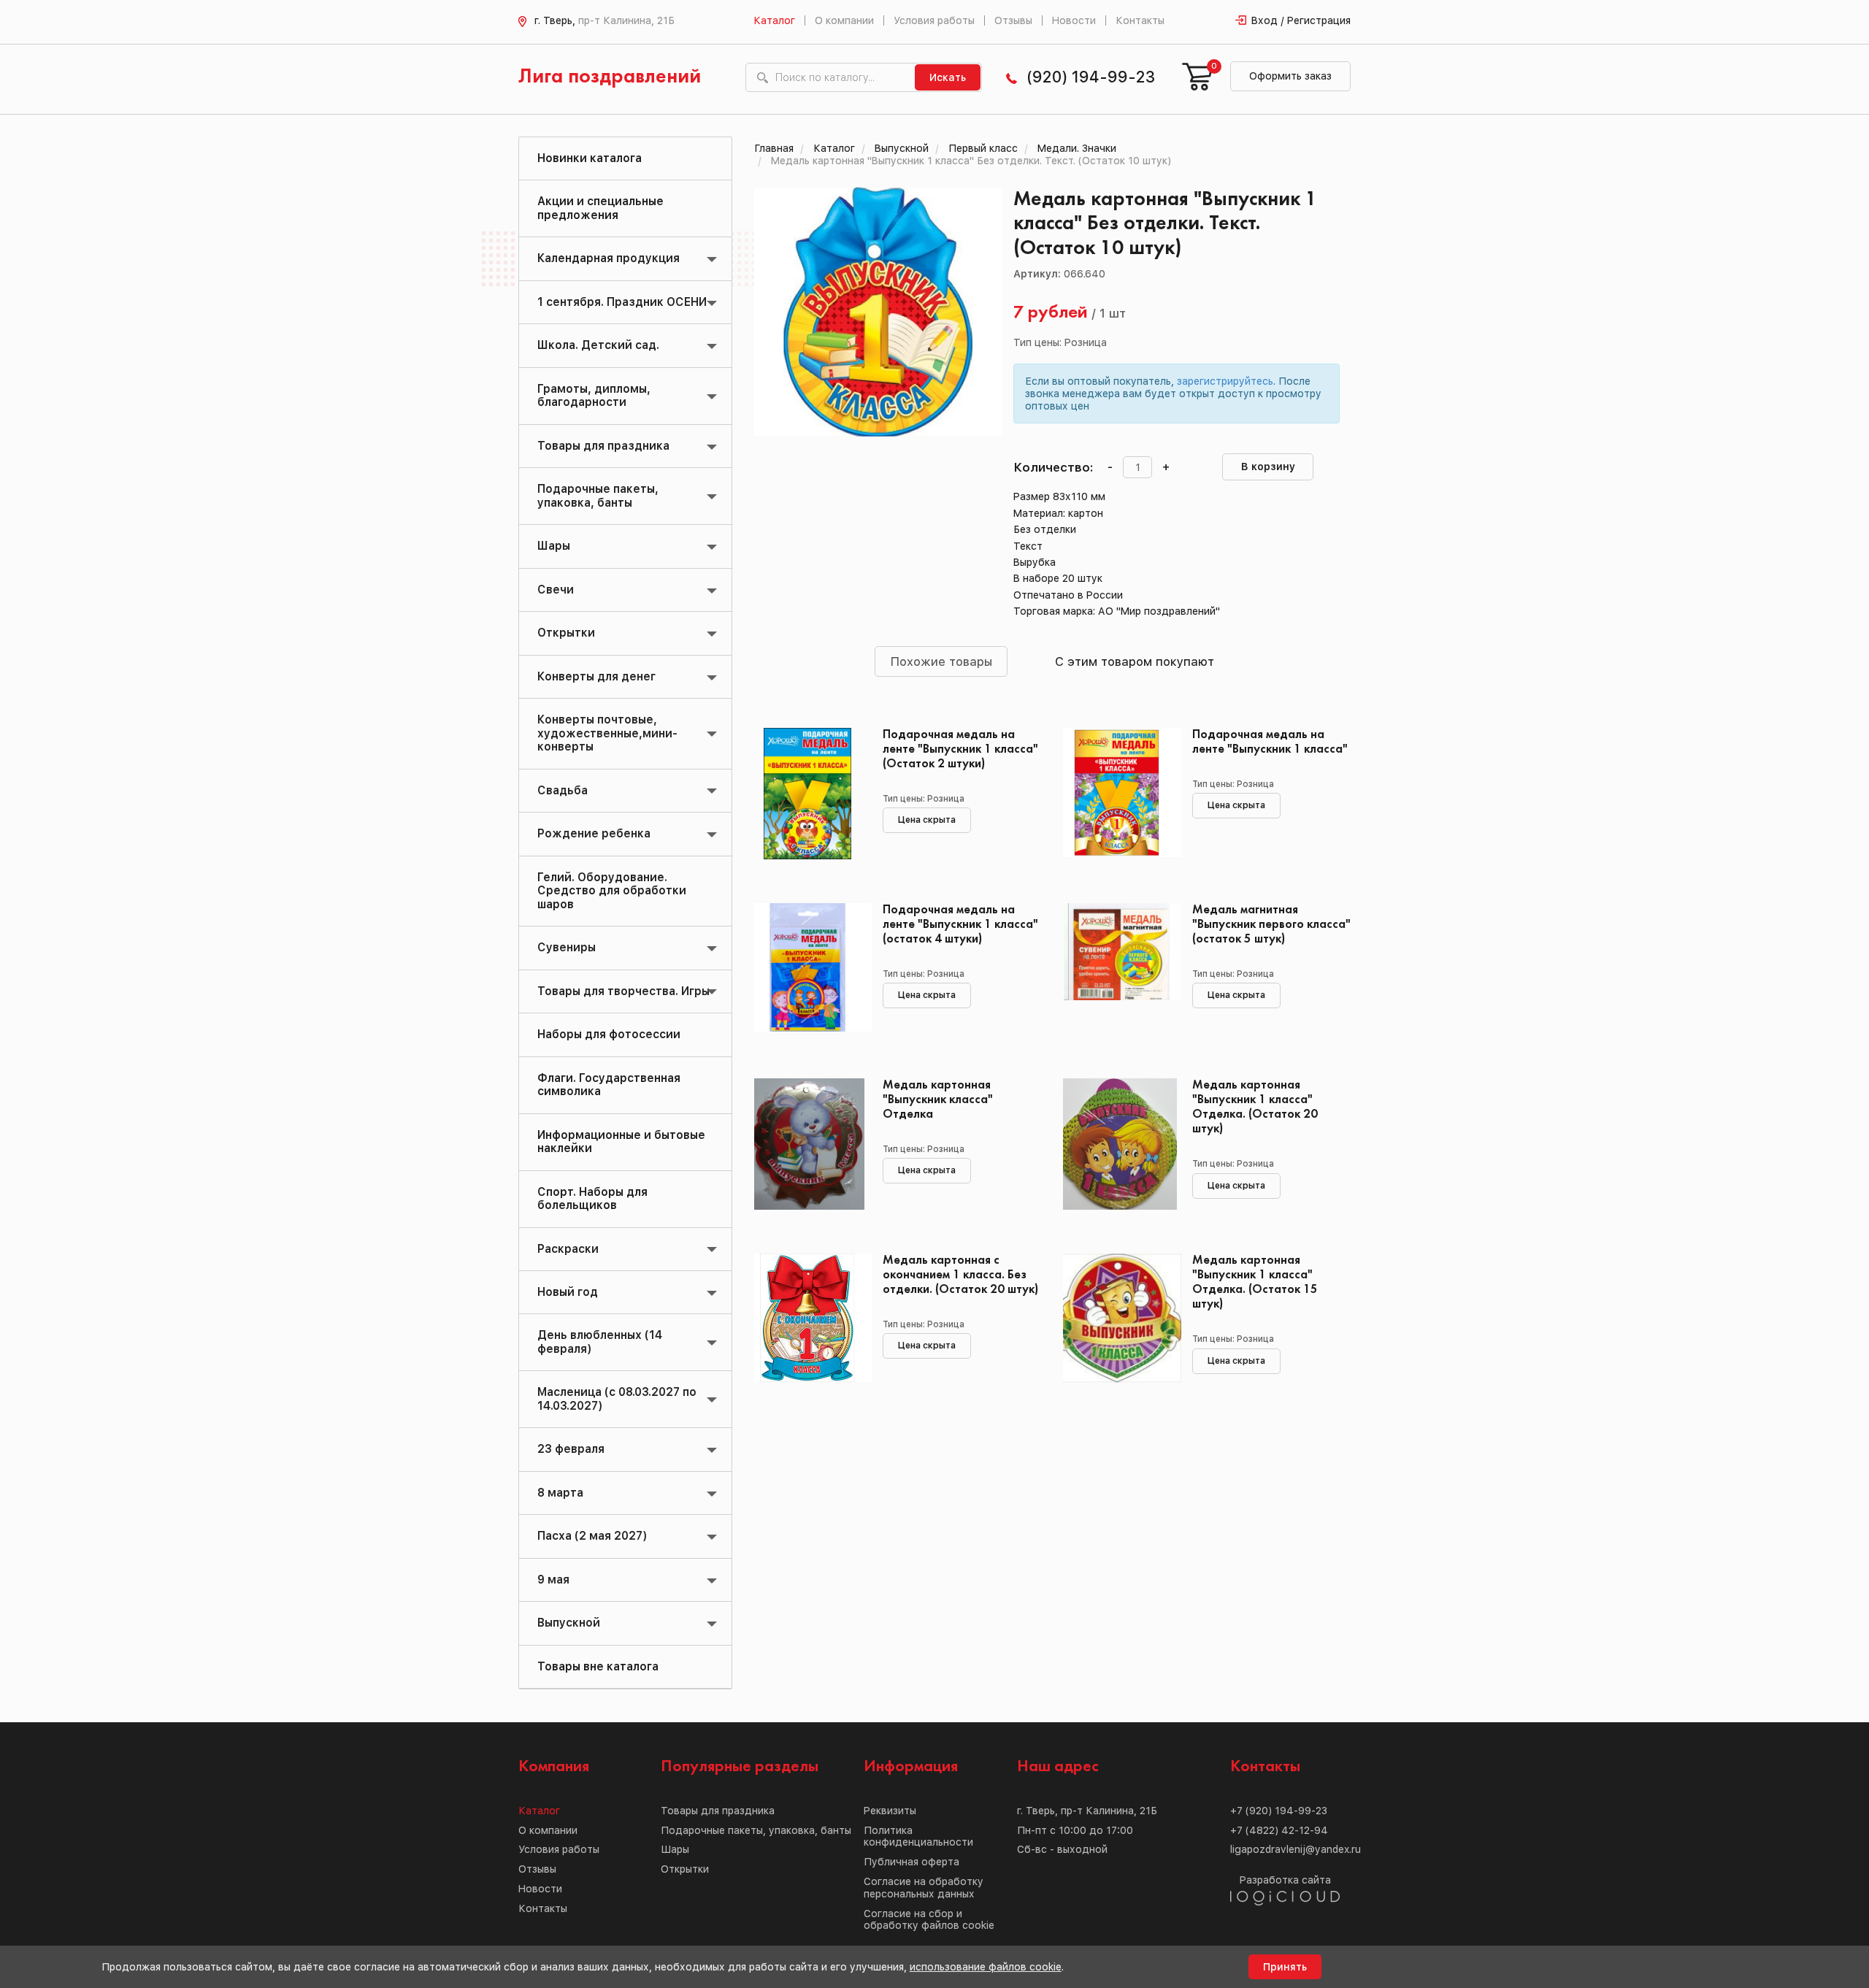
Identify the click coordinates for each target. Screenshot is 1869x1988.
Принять (1285, 1967)
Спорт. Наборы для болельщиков (592, 1198)
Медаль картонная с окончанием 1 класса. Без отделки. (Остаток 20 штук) (960, 1275)
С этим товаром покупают (1135, 661)
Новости (1074, 20)
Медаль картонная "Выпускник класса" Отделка (938, 1100)
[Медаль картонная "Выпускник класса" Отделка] (808, 1144)
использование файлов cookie (986, 1967)
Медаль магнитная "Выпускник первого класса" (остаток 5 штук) (1271, 925)
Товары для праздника (603, 446)
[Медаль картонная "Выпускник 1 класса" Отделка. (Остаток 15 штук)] (1117, 1319)
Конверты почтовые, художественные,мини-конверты (607, 733)
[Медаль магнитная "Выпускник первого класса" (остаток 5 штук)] (1117, 969)
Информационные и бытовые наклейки (621, 1141)
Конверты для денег (596, 676)
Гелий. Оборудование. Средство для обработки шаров (612, 891)
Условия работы (934, 20)
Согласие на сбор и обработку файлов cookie (929, 1920)
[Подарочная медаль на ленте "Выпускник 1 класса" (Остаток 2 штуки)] (808, 794)
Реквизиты (890, 1811)
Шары (554, 546)
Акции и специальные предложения (600, 208)
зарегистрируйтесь (1225, 381)
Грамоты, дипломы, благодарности (594, 395)
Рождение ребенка (594, 833)
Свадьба (563, 790)
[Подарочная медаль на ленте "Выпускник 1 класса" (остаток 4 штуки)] (808, 969)
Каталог (774, 20)
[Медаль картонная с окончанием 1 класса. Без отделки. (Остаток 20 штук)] (808, 1319)
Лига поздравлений (610, 77)
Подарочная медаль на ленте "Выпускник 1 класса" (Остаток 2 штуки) (960, 749)
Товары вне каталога (598, 1666)
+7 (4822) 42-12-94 (1279, 1830)
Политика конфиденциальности (918, 1837)
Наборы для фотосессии (609, 1034)
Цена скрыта (927, 820)
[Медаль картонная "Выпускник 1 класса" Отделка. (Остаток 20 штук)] (1117, 1144)
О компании (844, 20)
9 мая (553, 1580)
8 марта (560, 1493)
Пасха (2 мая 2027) (592, 1536)
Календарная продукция (609, 258)
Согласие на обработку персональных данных (924, 1888)
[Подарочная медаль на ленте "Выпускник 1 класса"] (1117, 794)
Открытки (566, 633)
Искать (948, 77)
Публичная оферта (912, 1862)
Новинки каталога (590, 158)
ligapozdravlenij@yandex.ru (1296, 1849)
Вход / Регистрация (1301, 20)
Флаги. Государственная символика (609, 1085)
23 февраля (571, 1449)
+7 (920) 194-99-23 (1279, 1811)
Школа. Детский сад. (598, 345)
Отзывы (1013, 20)
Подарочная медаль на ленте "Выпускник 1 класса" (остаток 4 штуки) (960, 925)
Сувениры (567, 947)
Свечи (556, 590)
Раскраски (568, 1249)
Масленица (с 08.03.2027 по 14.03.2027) (617, 1398)
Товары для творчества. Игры (623, 991)
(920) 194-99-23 (1091, 77)
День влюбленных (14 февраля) (600, 1342)
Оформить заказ (1290, 76)
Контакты (1140, 20)
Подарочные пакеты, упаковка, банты (598, 495)
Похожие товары (941, 661)
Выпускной (569, 1623)
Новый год (568, 1292)
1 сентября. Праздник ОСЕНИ (622, 302)
